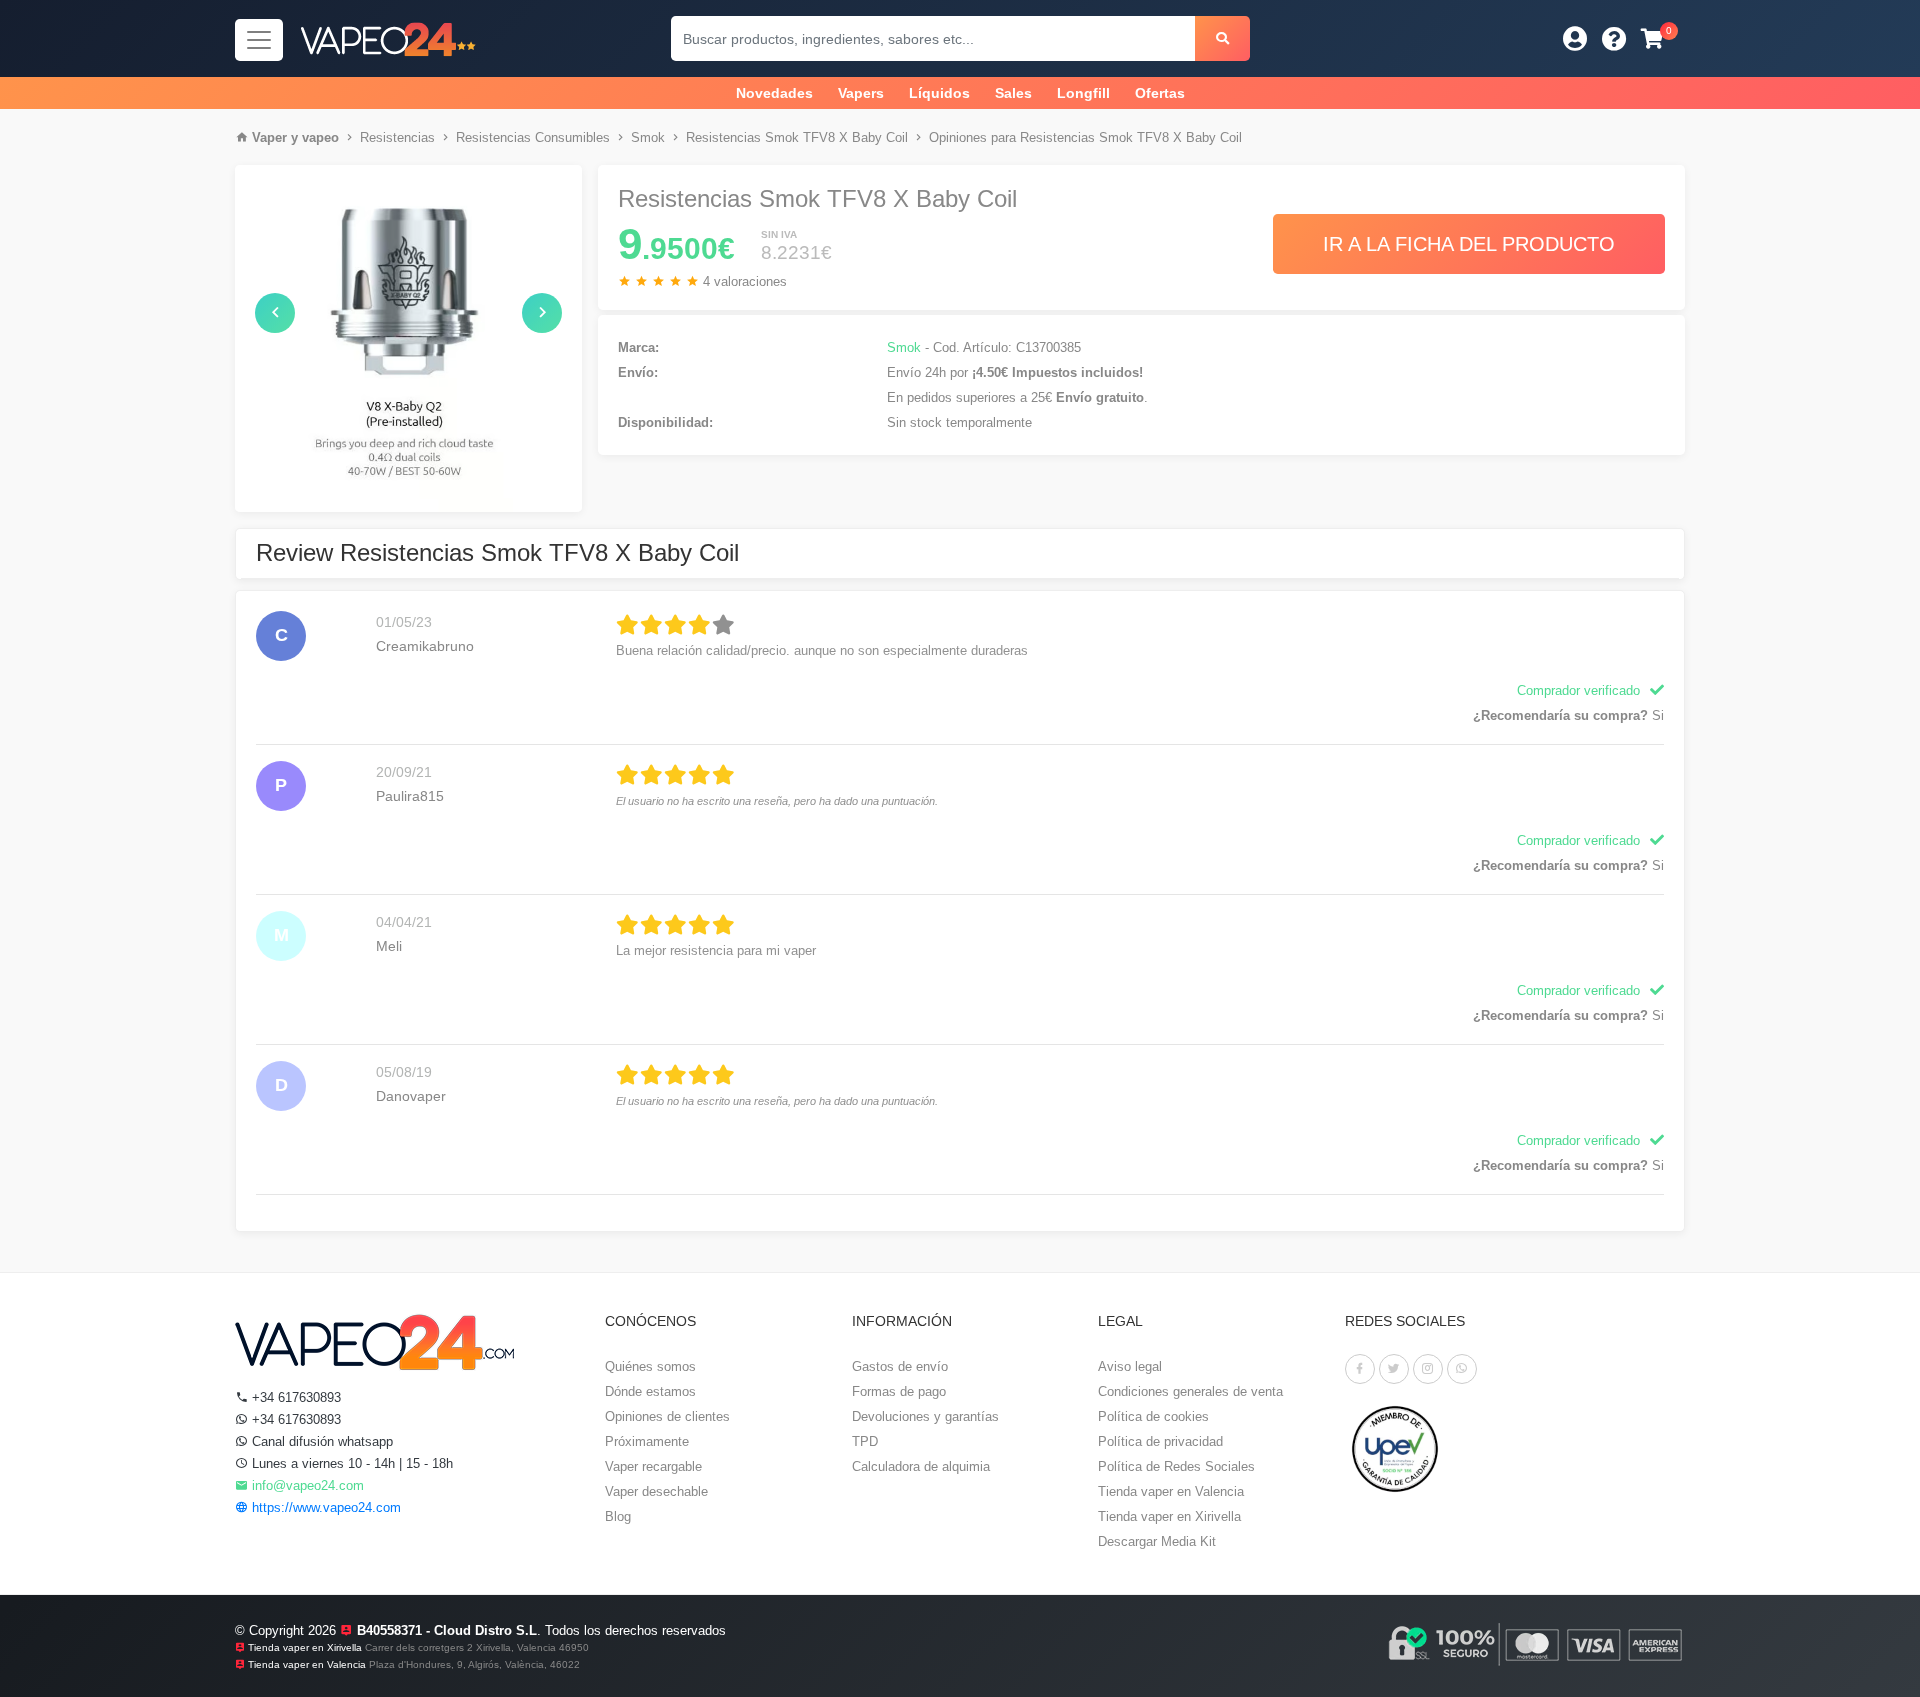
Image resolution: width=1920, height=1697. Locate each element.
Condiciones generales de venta (1190, 1391)
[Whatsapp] (1462, 1369)
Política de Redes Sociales (1176, 1466)
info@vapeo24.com (306, 1485)
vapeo (320, 137)
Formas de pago (899, 1391)
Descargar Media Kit (1157, 1541)
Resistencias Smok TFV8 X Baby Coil (797, 137)
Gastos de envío (900, 1366)
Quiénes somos (650, 1366)
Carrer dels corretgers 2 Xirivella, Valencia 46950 (477, 1647)
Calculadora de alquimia (921, 1466)
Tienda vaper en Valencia (1171, 1491)
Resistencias (397, 137)
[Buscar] (1222, 38)
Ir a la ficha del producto (1469, 244)
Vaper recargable (653, 1466)
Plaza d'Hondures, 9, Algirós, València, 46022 (474, 1664)
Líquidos (939, 93)
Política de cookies (1153, 1416)
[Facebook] (1360, 1369)
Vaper (269, 137)
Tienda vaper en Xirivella (1169, 1516)
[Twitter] (1394, 1369)
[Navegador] (259, 40)
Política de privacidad (1160, 1441)
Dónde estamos (650, 1391)
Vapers (861, 93)
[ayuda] (1614, 38)
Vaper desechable (656, 1491)
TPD (865, 1441)
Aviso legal (1130, 1366)
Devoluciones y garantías (925, 1416)
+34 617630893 (294, 1397)
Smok (648, 137)
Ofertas (1160, 93)
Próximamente (647, 1441)
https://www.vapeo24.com (324, 1507)
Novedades (774, 93)
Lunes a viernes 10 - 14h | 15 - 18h (350, 1463)
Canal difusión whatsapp (320, 1441)
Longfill (1083, 93)
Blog (618, 1516)
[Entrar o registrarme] (1575, 38)
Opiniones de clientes (667, 1416)
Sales (1013, 93)
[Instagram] (1428, 1369)
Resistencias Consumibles (533, 137)
